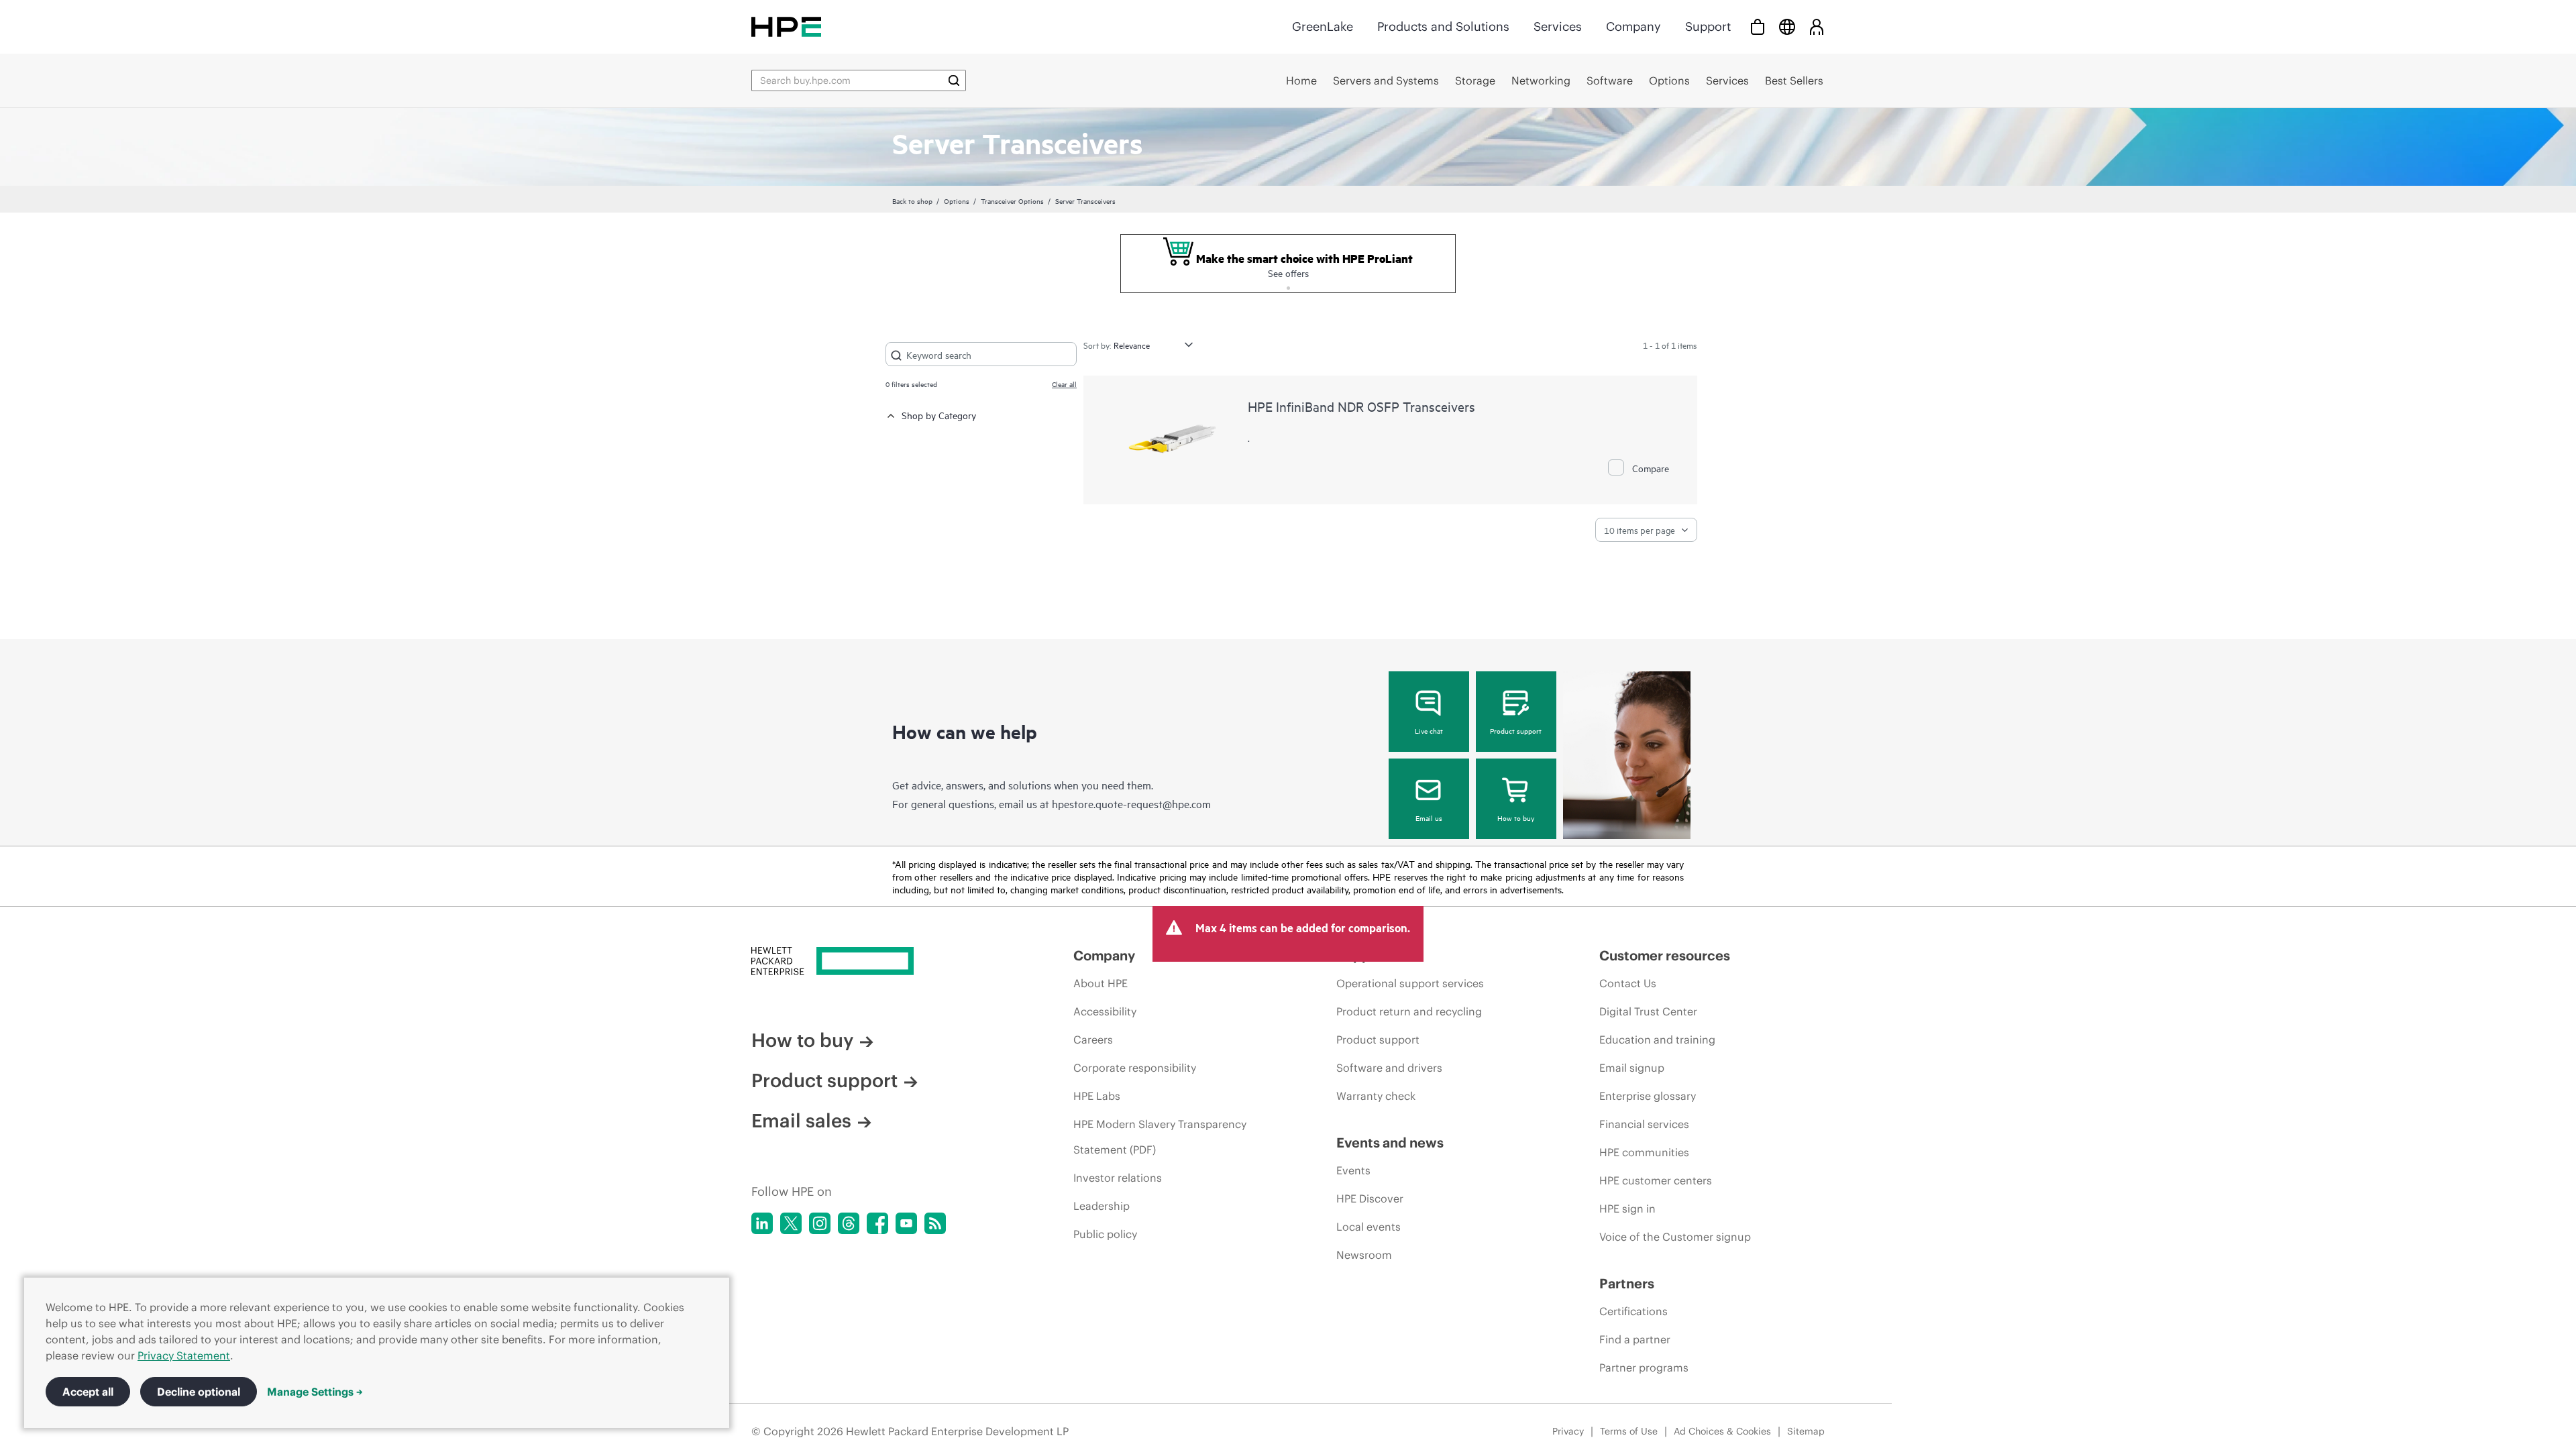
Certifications (1633, 1311)
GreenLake (1323, 26)
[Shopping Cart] (1758, 26)
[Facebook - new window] (877, 1223)
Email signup (1632, 1068)
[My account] (1817, 26)
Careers (1093, 1040)
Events (1353, 1170)
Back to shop (912, 201)
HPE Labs (1097, 1096)
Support (1708, 26)
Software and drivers (1389, 1068)
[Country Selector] (1787, 26)
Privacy (1568, 1431)
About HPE (1101, 983)
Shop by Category (939, 415)
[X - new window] (791, 1223)
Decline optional (199, 1392)
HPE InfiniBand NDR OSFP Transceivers (1361, 406)
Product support (1516, 730)
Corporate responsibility (1135, 1068)
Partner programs (1644, 1367)
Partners (1627, 1283)
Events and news (1390, 1142)
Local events (1368, 1227)
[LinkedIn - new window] (762, 1223)
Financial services (1644, 1124)
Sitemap (1806, 1431)
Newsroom (1364, 1255)
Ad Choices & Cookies (1722, 1431)
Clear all (1064, 384)
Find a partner (1635, 1339)
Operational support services (1410, 983)
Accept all (88, 1392)
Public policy (1105, 1234)
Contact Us (1628, 983)
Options (957, 201)
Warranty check (1376, 1096)
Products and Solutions (1443, 26)
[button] (1288, 286)
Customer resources (1665, 955)
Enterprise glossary (1648, 1096)
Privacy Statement (184, 1355)
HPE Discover (1370, 1198)
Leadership (1102, 1206)
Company (1633, 26)
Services (1558, 26)
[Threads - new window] (849, 1223)
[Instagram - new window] (820, 1223)
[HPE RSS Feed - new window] (935, 1223)
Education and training (1657, 1040)
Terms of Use (1629, 1431)
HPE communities (1644, 1152)
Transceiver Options (1012, 201)
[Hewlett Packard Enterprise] (786, 26)
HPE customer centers (1656, 1180)
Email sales (801, 1121)
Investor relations (1118, 1178)
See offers (1288, 273)
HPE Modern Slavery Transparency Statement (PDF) (1160, 1137)
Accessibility (1105, 1011)
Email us (1429, 818)
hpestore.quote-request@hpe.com (1131, 803)
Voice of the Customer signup (1675, 1237)
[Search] (954, 80)
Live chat (1429, 730)
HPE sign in (1627, 1209)
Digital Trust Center (1648, 1011)
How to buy (1516, 818)
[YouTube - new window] (906, 1223)
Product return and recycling (1409, 1011)
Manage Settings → (315, 1392)
